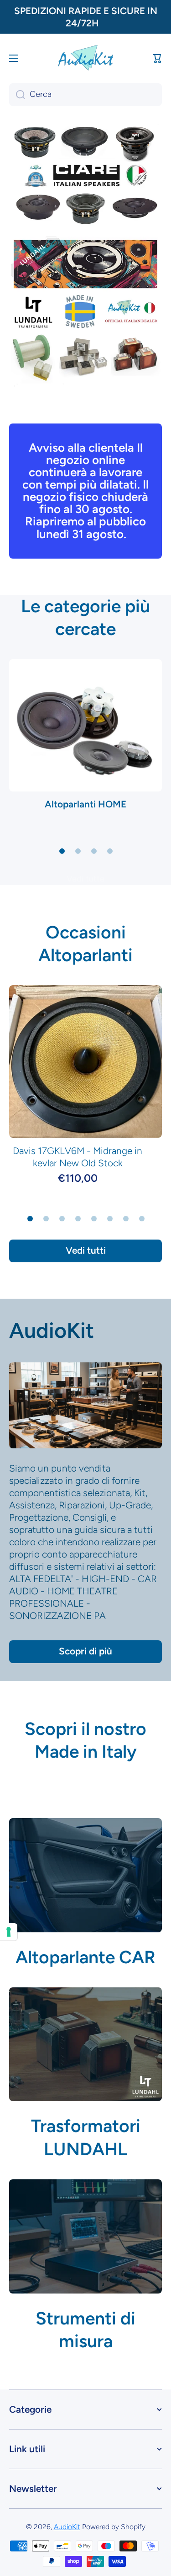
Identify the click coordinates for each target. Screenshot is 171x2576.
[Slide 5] (94, 1219)
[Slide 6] (110, 1219)
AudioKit (52, 1331)
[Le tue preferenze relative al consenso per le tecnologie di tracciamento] (9, 1932)
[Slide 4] (110, 851)
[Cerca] (17, 95)
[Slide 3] (94, 851)
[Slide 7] (126, 1219)
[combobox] (85, 95)
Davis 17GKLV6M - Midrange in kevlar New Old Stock (78, 1157)
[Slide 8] (142, 1219)
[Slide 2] (78, 851)
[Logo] (86, 58)
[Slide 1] (62, 851)
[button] (157, 58)
